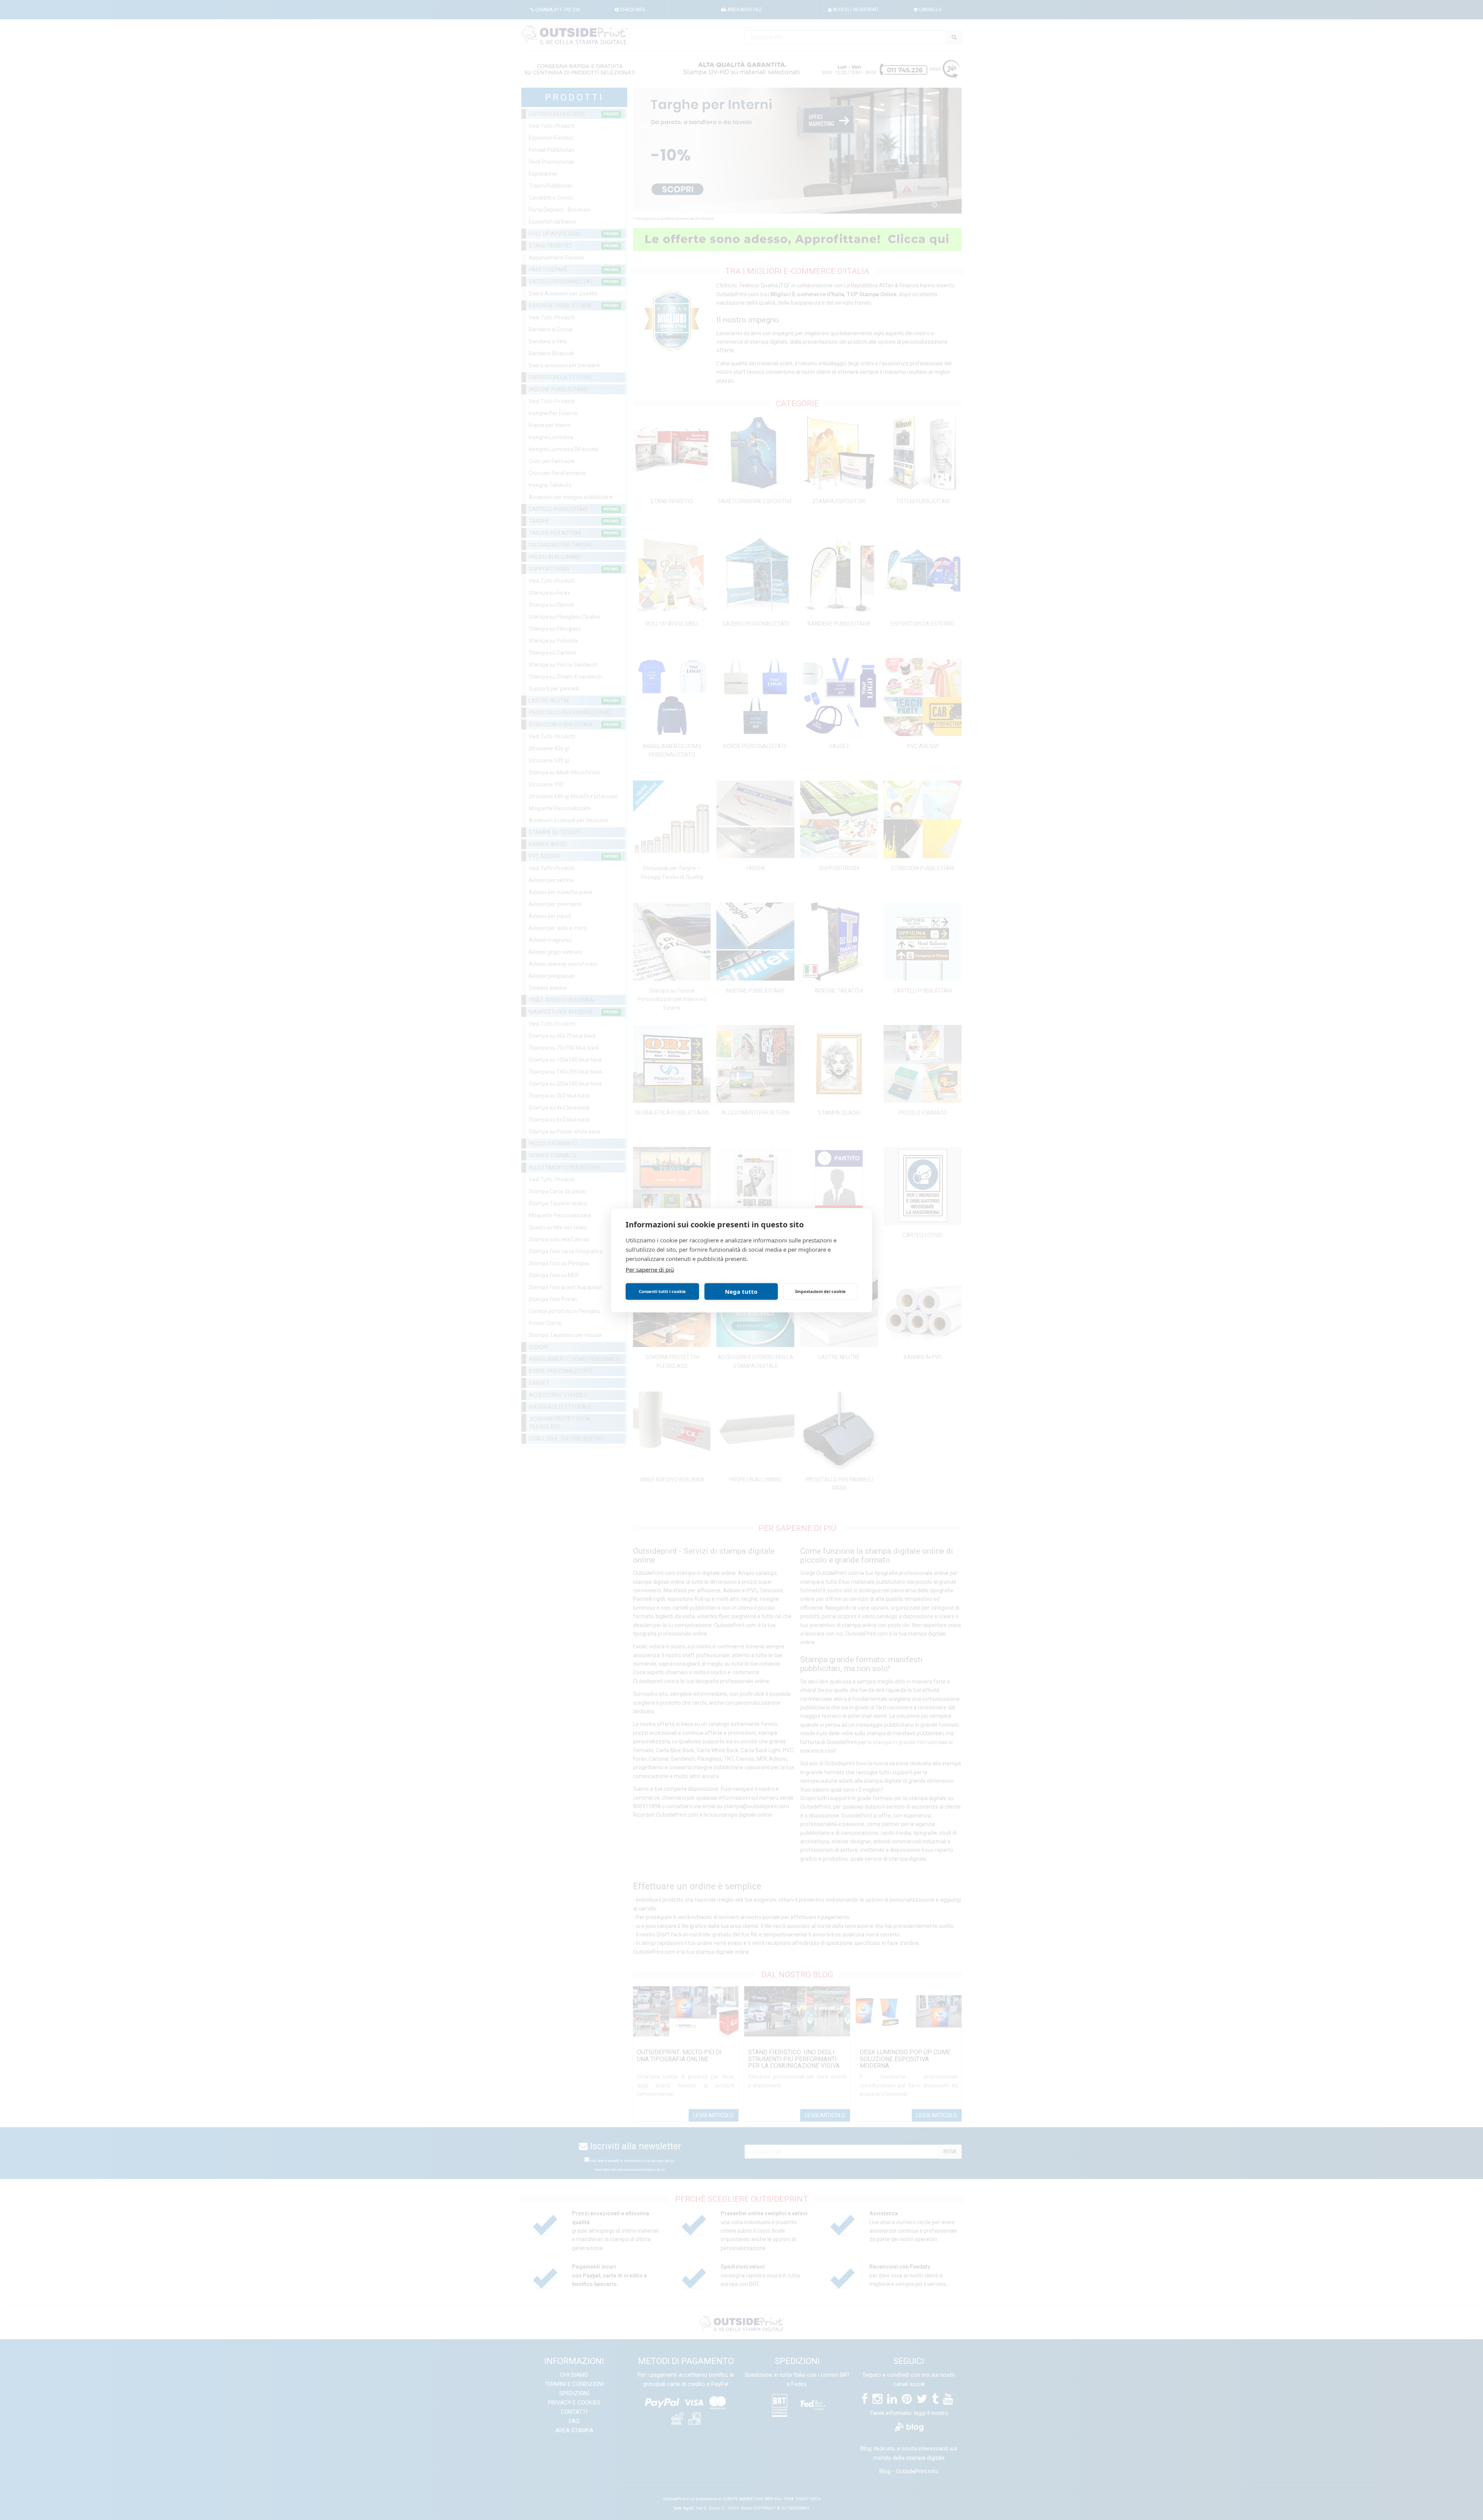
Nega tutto (741, 1291)
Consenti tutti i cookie (662, 1291)
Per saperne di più (650, 1269)
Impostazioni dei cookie (820, 1291)
